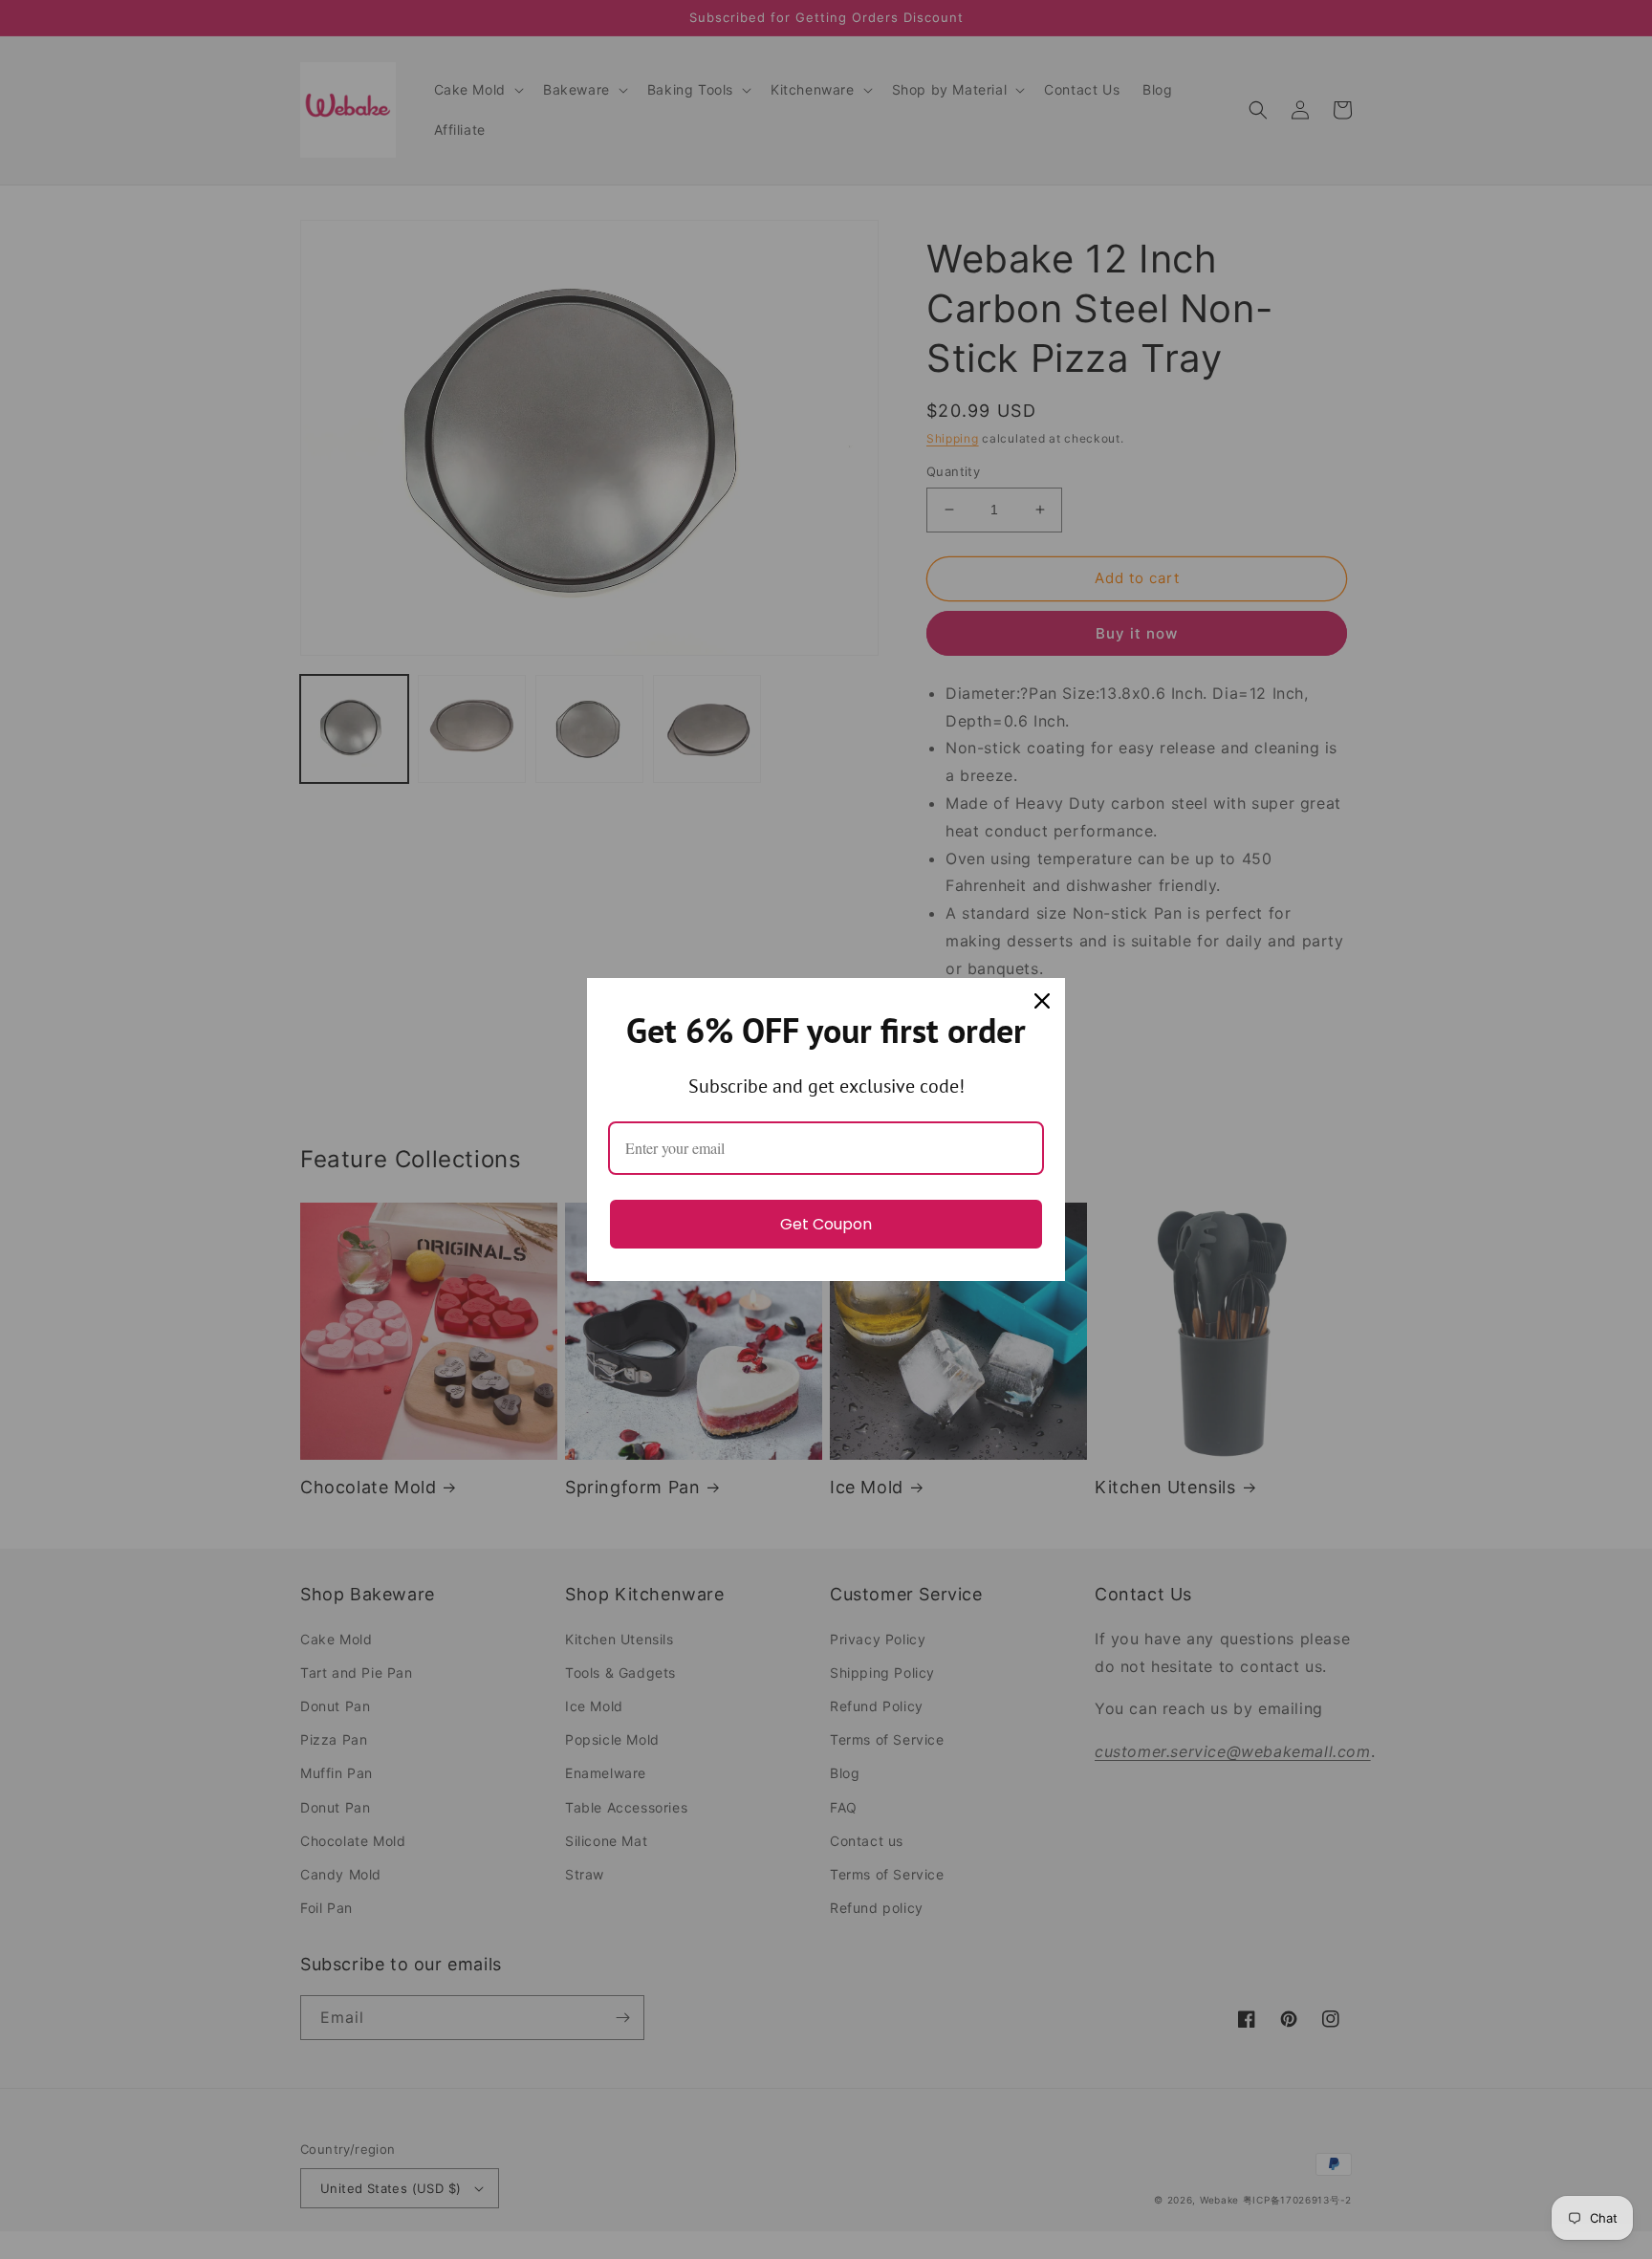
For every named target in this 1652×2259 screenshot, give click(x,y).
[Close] (1042, 1001)
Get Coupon (826, 1224)
